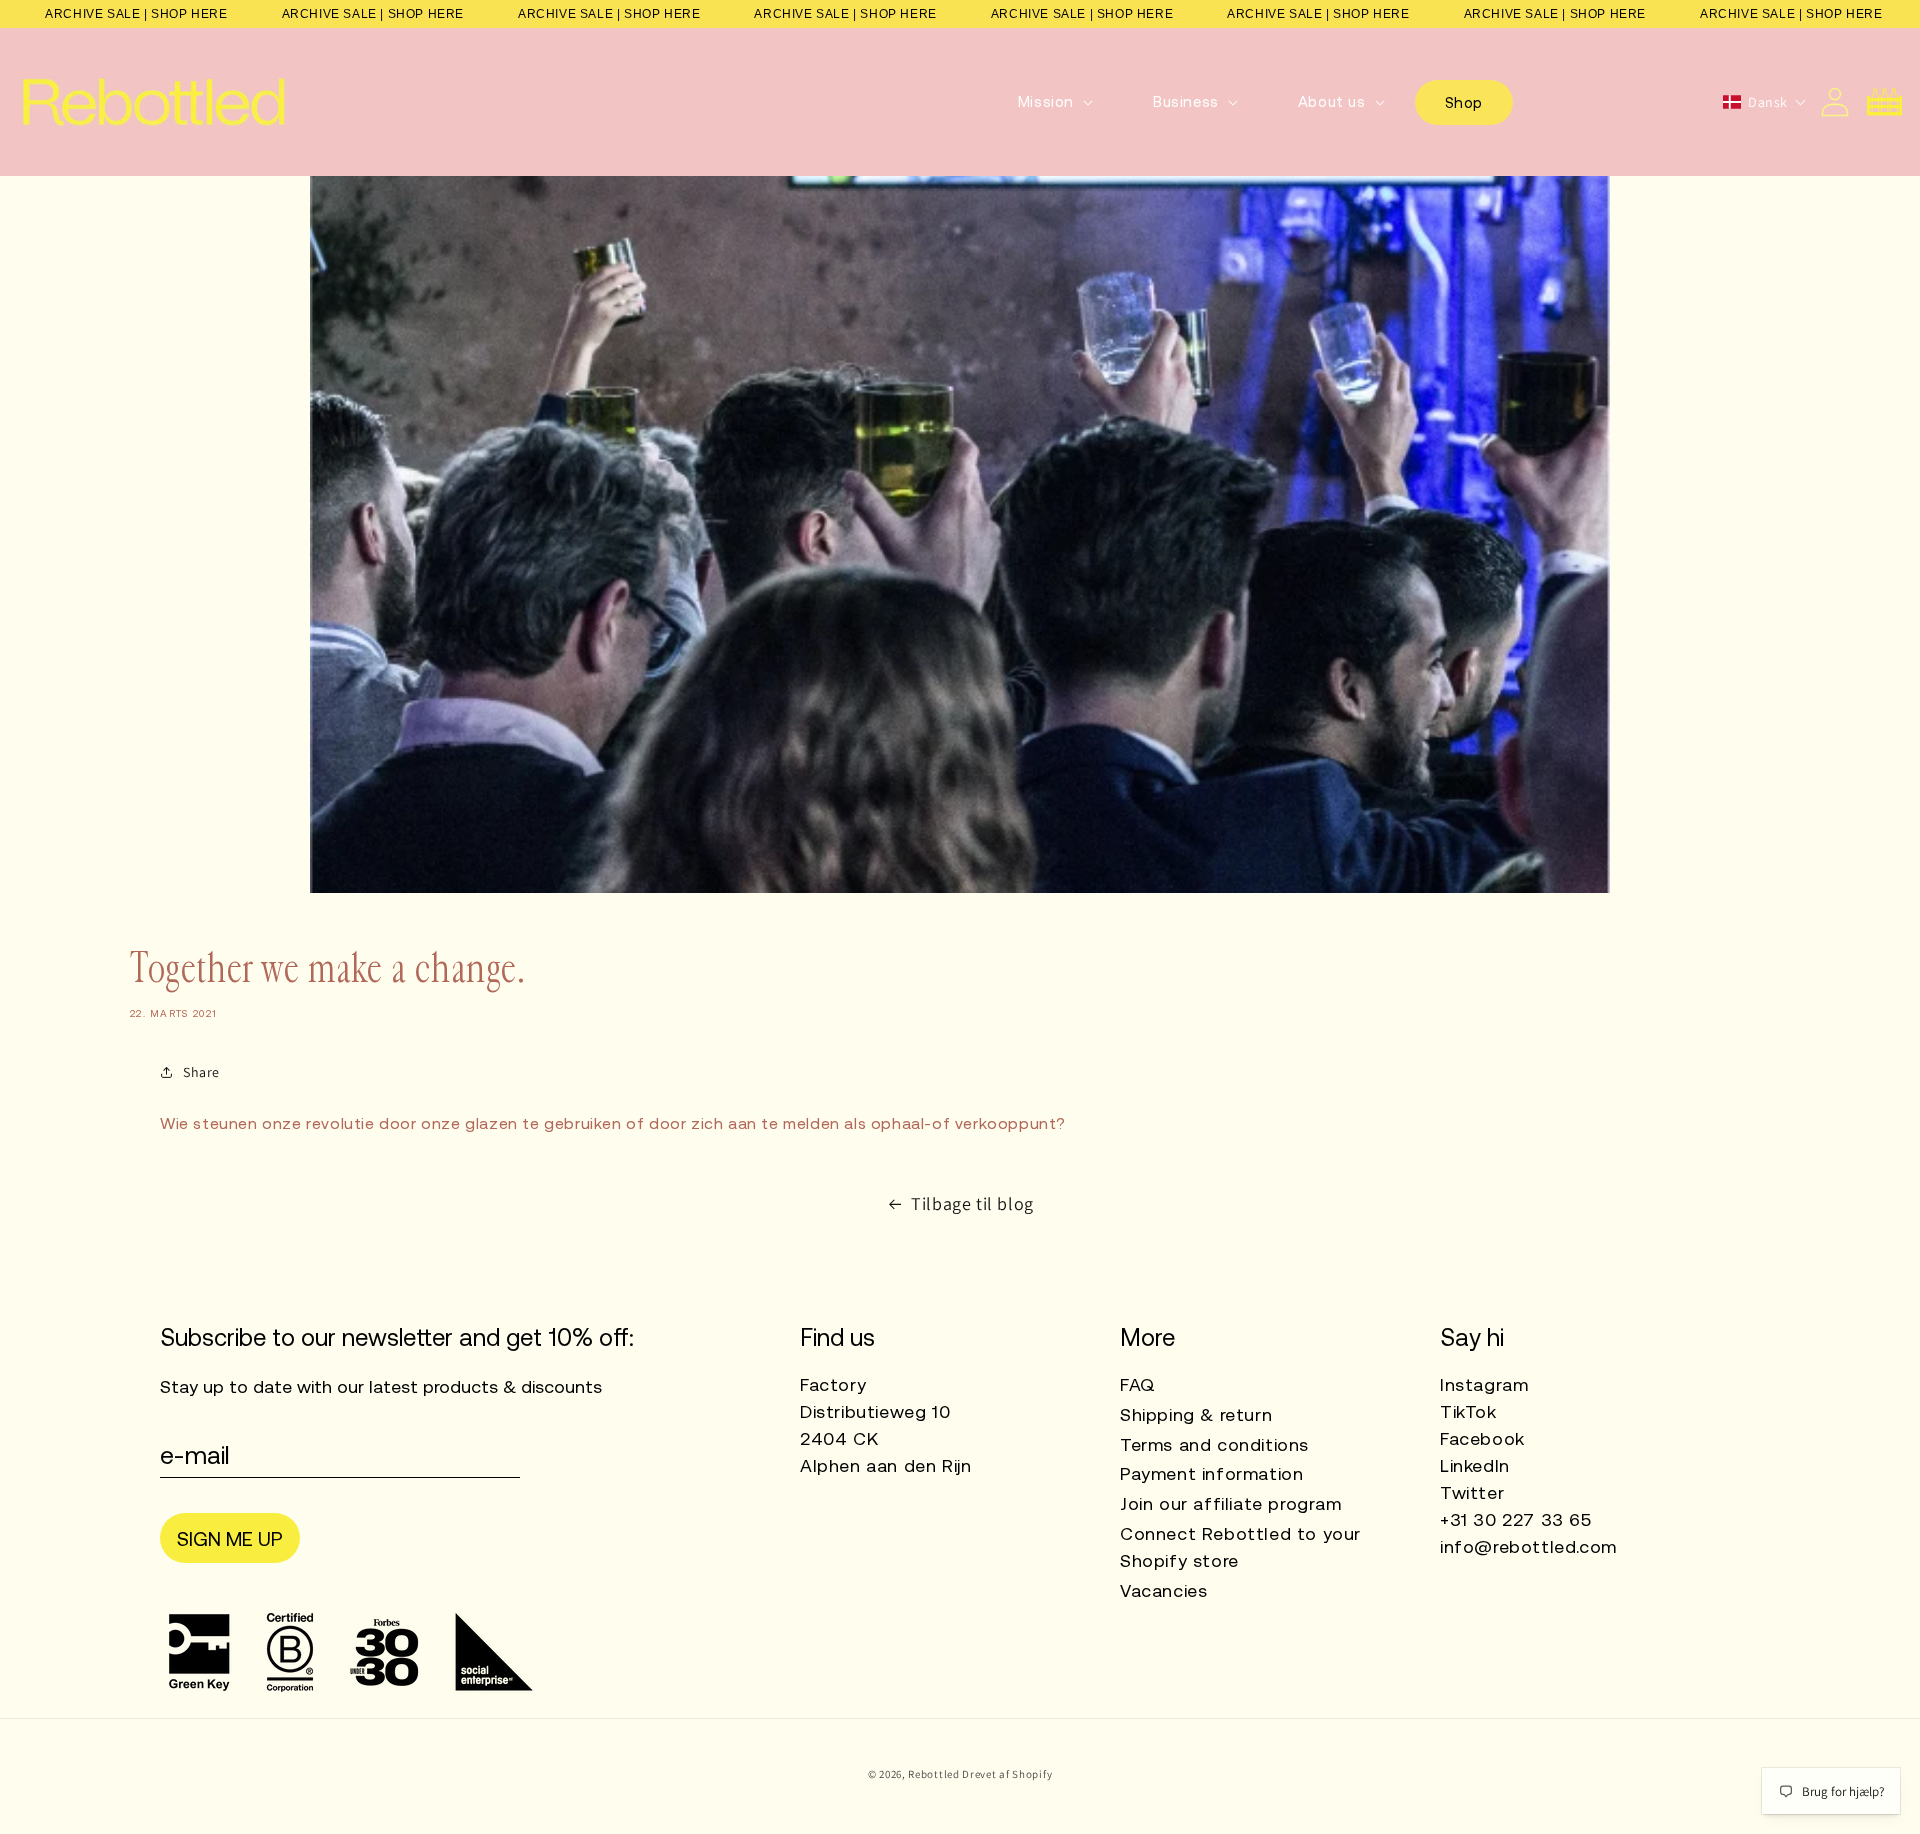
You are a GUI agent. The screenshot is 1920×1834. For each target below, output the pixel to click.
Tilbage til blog (972, 1203)
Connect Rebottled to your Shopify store (1240, 1547)
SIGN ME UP (230, 1538)
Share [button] (201, 1072)
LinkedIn (1475, 1465)
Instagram (1484, 1384)
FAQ (1138, 1384)
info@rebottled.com (1528, 1546)
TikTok (1468, 1411)
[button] (1055, 102)
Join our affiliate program (1231, 1503)
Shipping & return (1196, 1414)
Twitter (1472, 1492)
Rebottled (933, 1774)
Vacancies (1163, 1590)
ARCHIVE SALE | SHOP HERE (136, 14)
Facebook (1482, 1438)
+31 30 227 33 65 (1516, 1519)
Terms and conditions (1214, 1444)
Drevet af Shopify (1007, 1774)
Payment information (1211, 1473)
